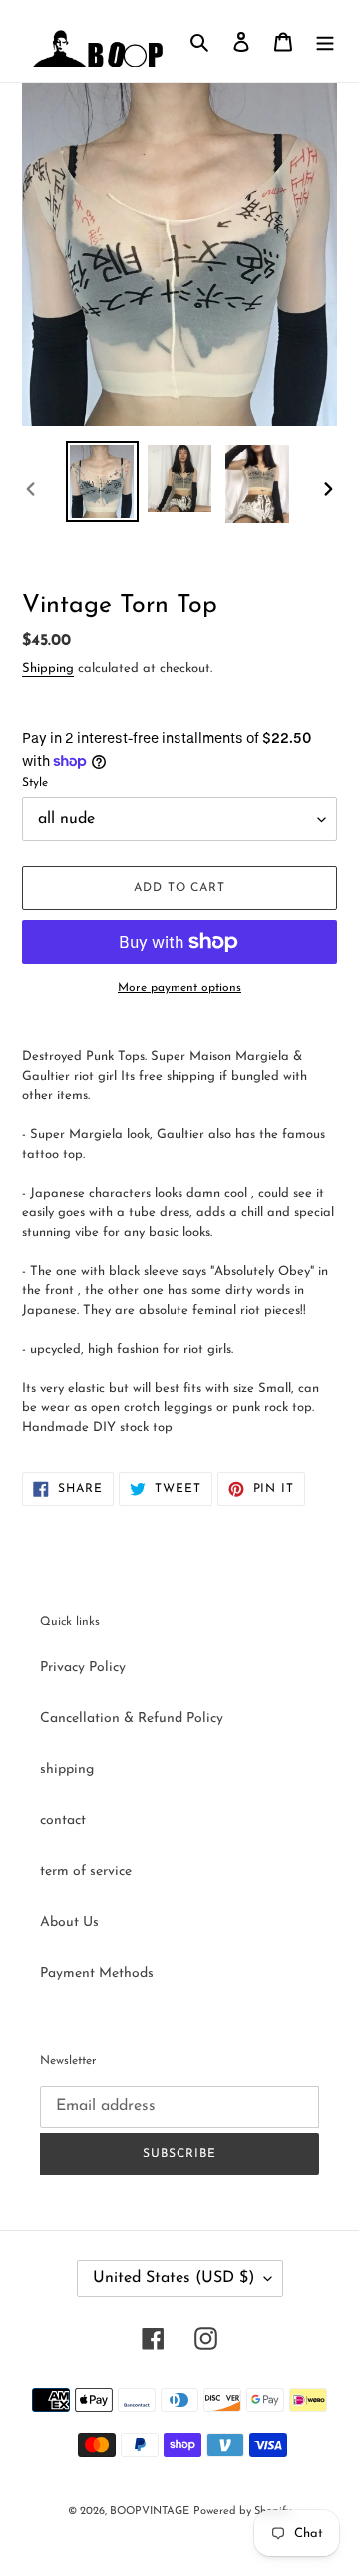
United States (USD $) (174, 2278)
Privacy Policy (83, 1668)
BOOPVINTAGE (150, 2512)
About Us (69, 1923)
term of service (86, 1872)
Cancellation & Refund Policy (132, 1719)
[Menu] (325, 41)
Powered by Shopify (242, 2512)
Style (35, 783)
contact (63, 1821)
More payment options (179, 988)
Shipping (48, 668)
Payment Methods (97, 1973)
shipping (67, 1770)
